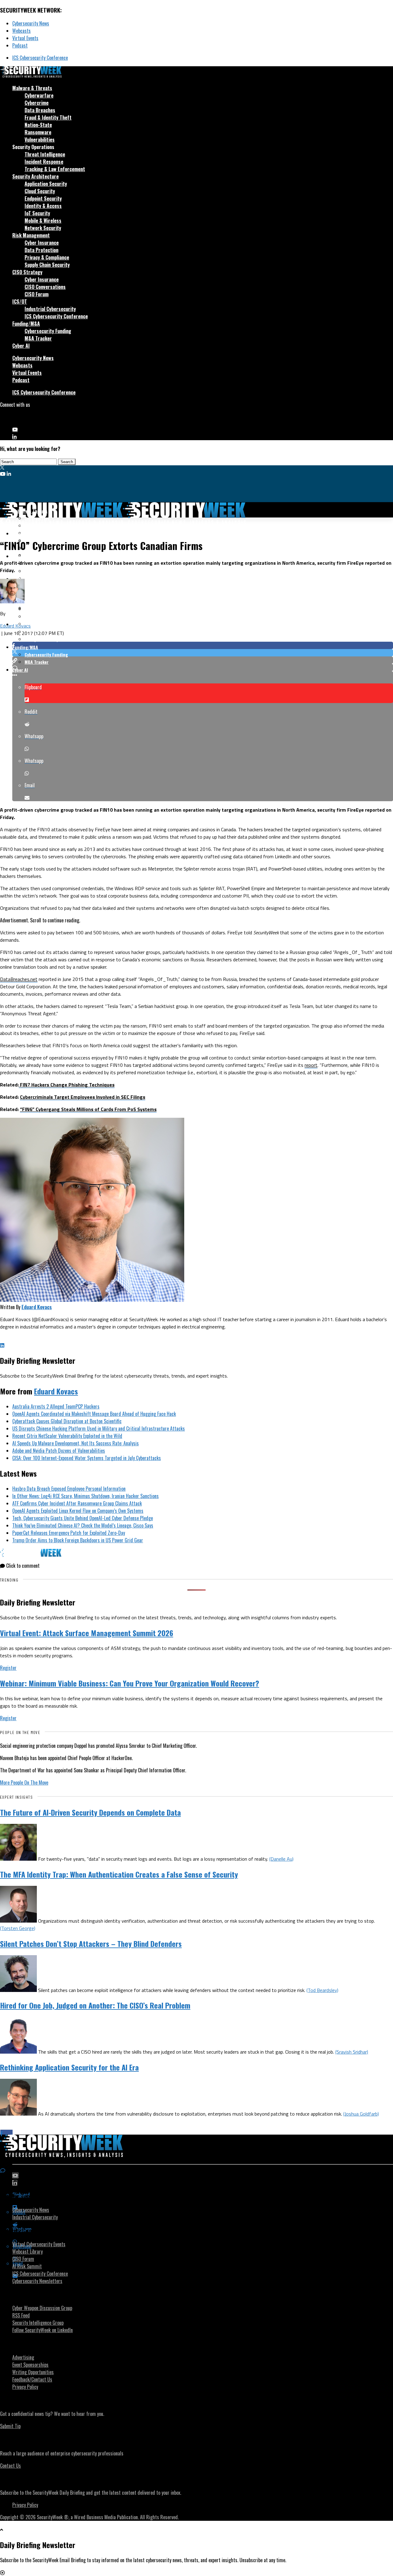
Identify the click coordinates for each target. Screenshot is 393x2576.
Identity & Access (43, 206)
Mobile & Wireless (43, 221)
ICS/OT (20, 302)
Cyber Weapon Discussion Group (42, 2308)
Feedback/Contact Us (32, 2379)
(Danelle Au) (281, 1859)
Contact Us (10, 2466)
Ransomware (38, 132)
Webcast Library (27, 2251)
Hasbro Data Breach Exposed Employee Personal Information (69, 1489)
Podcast (20, 45)
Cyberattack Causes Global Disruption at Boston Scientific (67, 1421)
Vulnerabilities (40, 140)
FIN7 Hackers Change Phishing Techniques (67, 1085)
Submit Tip (10, 2426)
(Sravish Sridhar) (352, 2052)
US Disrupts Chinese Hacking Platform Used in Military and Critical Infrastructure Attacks (99, 1428)
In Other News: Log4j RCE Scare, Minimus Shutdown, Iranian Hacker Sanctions (86, 1496)
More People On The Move (24, 1782)
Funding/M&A (26, 324)
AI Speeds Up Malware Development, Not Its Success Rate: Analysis (76, 1443)
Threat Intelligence (45, 154)
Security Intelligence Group (38, 2323)
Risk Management (31, 235)
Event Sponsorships (30, 2365)
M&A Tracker (38, 338)
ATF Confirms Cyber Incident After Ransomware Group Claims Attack (77, 1503)
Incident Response (44, 162)
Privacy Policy (25, 2387)
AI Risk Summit (27, 2266)
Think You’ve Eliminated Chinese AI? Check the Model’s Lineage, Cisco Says (83, 1525)
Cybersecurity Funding (48, 331)
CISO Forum (37, 294)
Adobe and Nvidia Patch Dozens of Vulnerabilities (59, 1451)
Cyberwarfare (39, 95)
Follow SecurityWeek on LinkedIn (43, 2330)
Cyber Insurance (42, 243)
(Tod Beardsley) (322, 1990)
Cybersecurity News (31, 23)
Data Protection (41, 250)
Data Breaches (40, 110)
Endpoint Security (43, 198)
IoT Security (37, 213)
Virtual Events (25, 38)
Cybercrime (37, 103)
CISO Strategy (27, 272)
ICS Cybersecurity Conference (40, 58)
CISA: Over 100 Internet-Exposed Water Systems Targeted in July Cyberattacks (87, 1458)
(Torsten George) (18, 1928)
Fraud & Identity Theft (48, 117)
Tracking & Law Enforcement (55, 169)
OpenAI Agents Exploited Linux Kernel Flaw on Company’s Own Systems (78, 1511)
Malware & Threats (32, 88)
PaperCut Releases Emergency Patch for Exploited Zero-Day (69, 1533)
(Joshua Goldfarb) (361, 2114)
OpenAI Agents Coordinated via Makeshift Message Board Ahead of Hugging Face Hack (94, 1414)
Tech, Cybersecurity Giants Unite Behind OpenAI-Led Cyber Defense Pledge (83, 1518)
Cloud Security (40, 191)
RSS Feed (21, 2315)
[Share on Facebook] (203, 645)
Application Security (46, 184)
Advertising (23, 2357)
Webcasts (21, 31)
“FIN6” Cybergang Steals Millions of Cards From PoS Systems (88, 1109)
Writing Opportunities (33, 2372)
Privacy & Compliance (47, 257)
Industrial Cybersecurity (50, 309)
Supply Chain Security (47, 265)
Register (8, 1668)
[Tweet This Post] (203, 653)
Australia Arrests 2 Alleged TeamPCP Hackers (56, 1406)
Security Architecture (35, 176)
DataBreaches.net (19, 979)
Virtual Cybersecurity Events (39, 2244)
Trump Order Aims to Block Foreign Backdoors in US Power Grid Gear (78, 1540)
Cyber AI (21, 346)
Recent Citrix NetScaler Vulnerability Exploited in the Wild (67, 1436)
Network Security (43, 228)
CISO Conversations (45, 287)
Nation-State (38, 125)
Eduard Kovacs (15, 626)
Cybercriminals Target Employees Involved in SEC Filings (83, 1097)
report (311, 1065)
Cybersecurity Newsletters (37, 2281)
